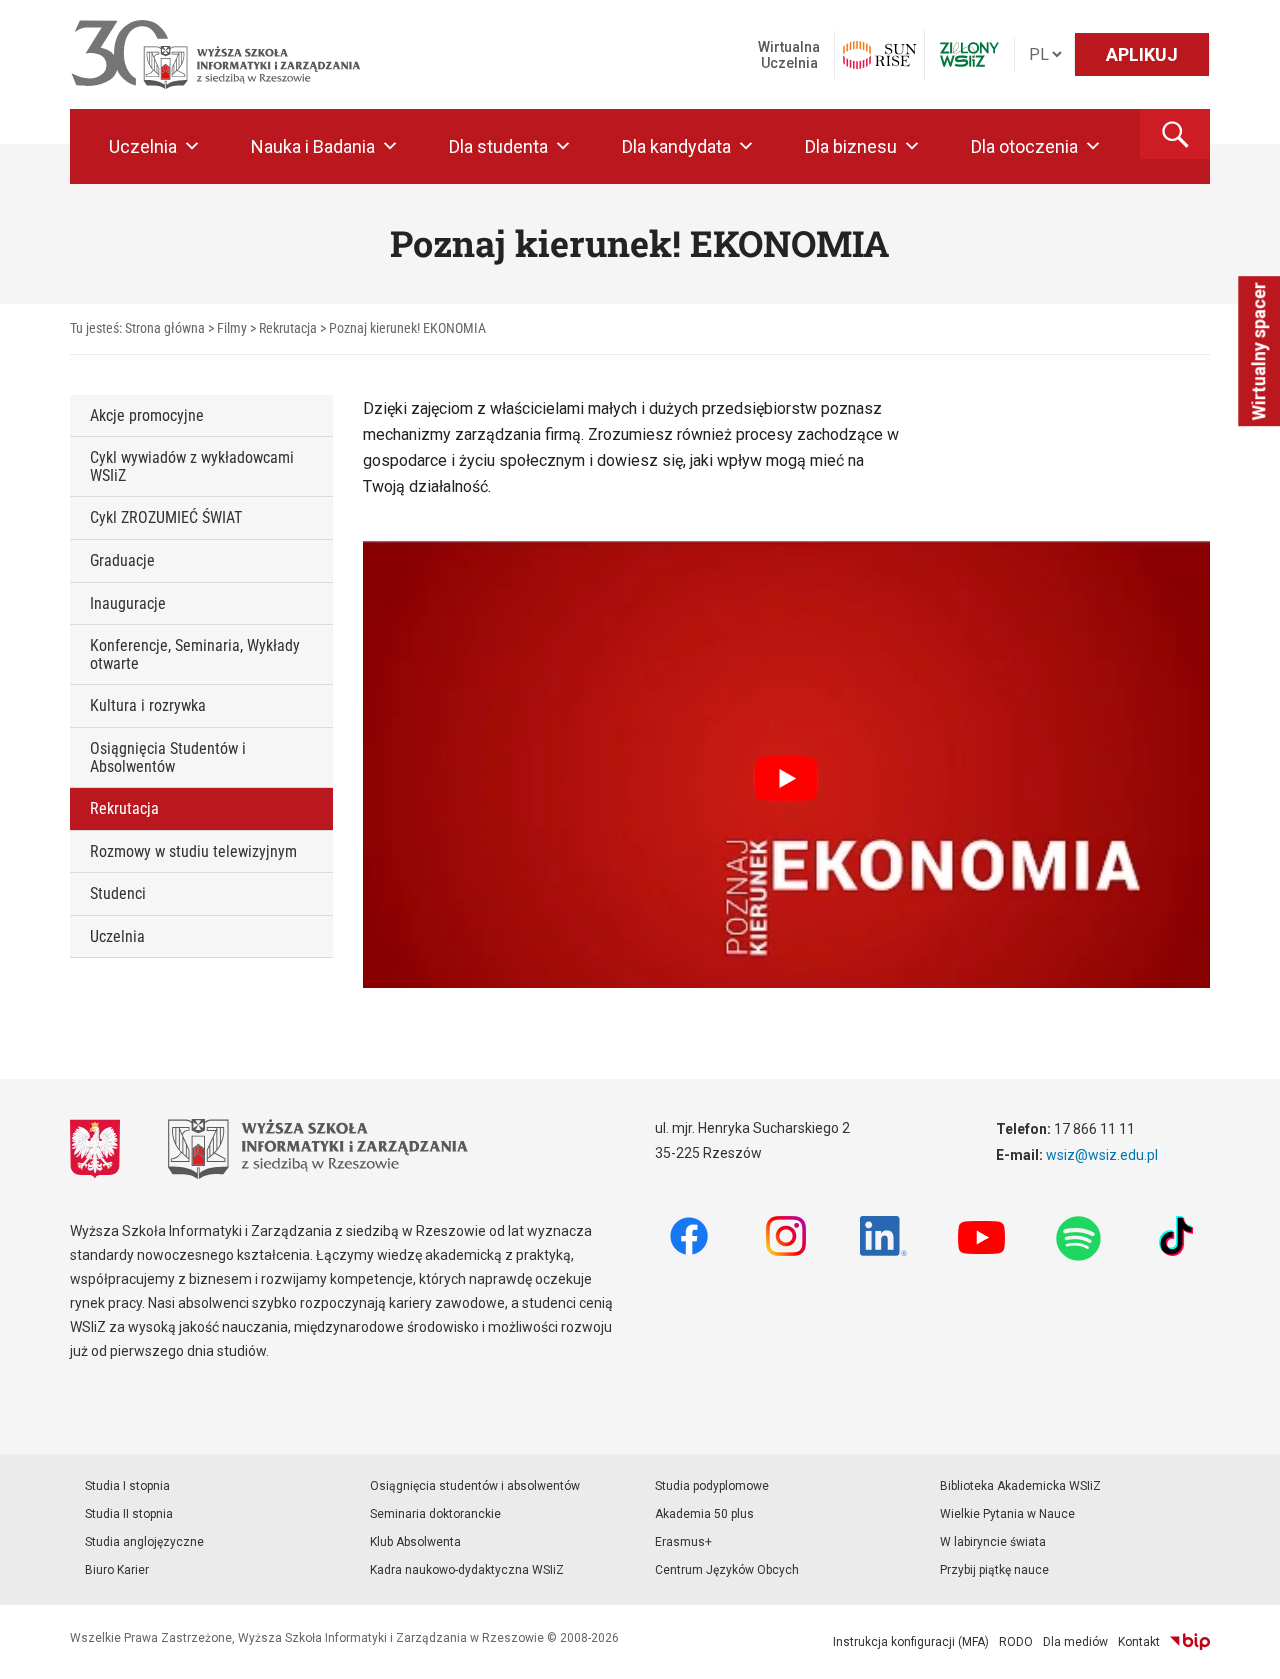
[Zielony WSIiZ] (969, 54)
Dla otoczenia (1024, 146)
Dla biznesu (851, 146)
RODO (1016, 1642)
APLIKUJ (1142, 54)
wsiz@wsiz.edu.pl (1102, 1155)
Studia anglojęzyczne (144, 1542)
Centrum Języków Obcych (727, 1570)
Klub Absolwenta (415, 1542)
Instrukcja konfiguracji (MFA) (911, 1642)
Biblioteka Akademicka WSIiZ (1020, 1486)
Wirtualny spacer (1258, 351)
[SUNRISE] (879, 55)
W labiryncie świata (993, 1542)
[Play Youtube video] (787, 779)
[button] (1175, 134)
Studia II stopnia (129, 1514)
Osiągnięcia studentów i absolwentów (475, 1486)
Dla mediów (1075, 1642)
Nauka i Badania (313, 146)
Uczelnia (143, 146)
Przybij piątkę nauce (994, 1570)
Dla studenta (498, 146)
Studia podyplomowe (712, 1486)
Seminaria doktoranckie (435, 1514)
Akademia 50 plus (704, 1514)
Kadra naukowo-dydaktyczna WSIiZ (467, 1570)
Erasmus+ (683, 1542)
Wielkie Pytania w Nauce (1007, 1514)
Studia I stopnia (127, 1486)
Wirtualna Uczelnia (789, 55)
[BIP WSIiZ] (1190, 1642)
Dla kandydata (676, 146)
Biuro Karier (117, 1570)
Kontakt (1139, 1642)
